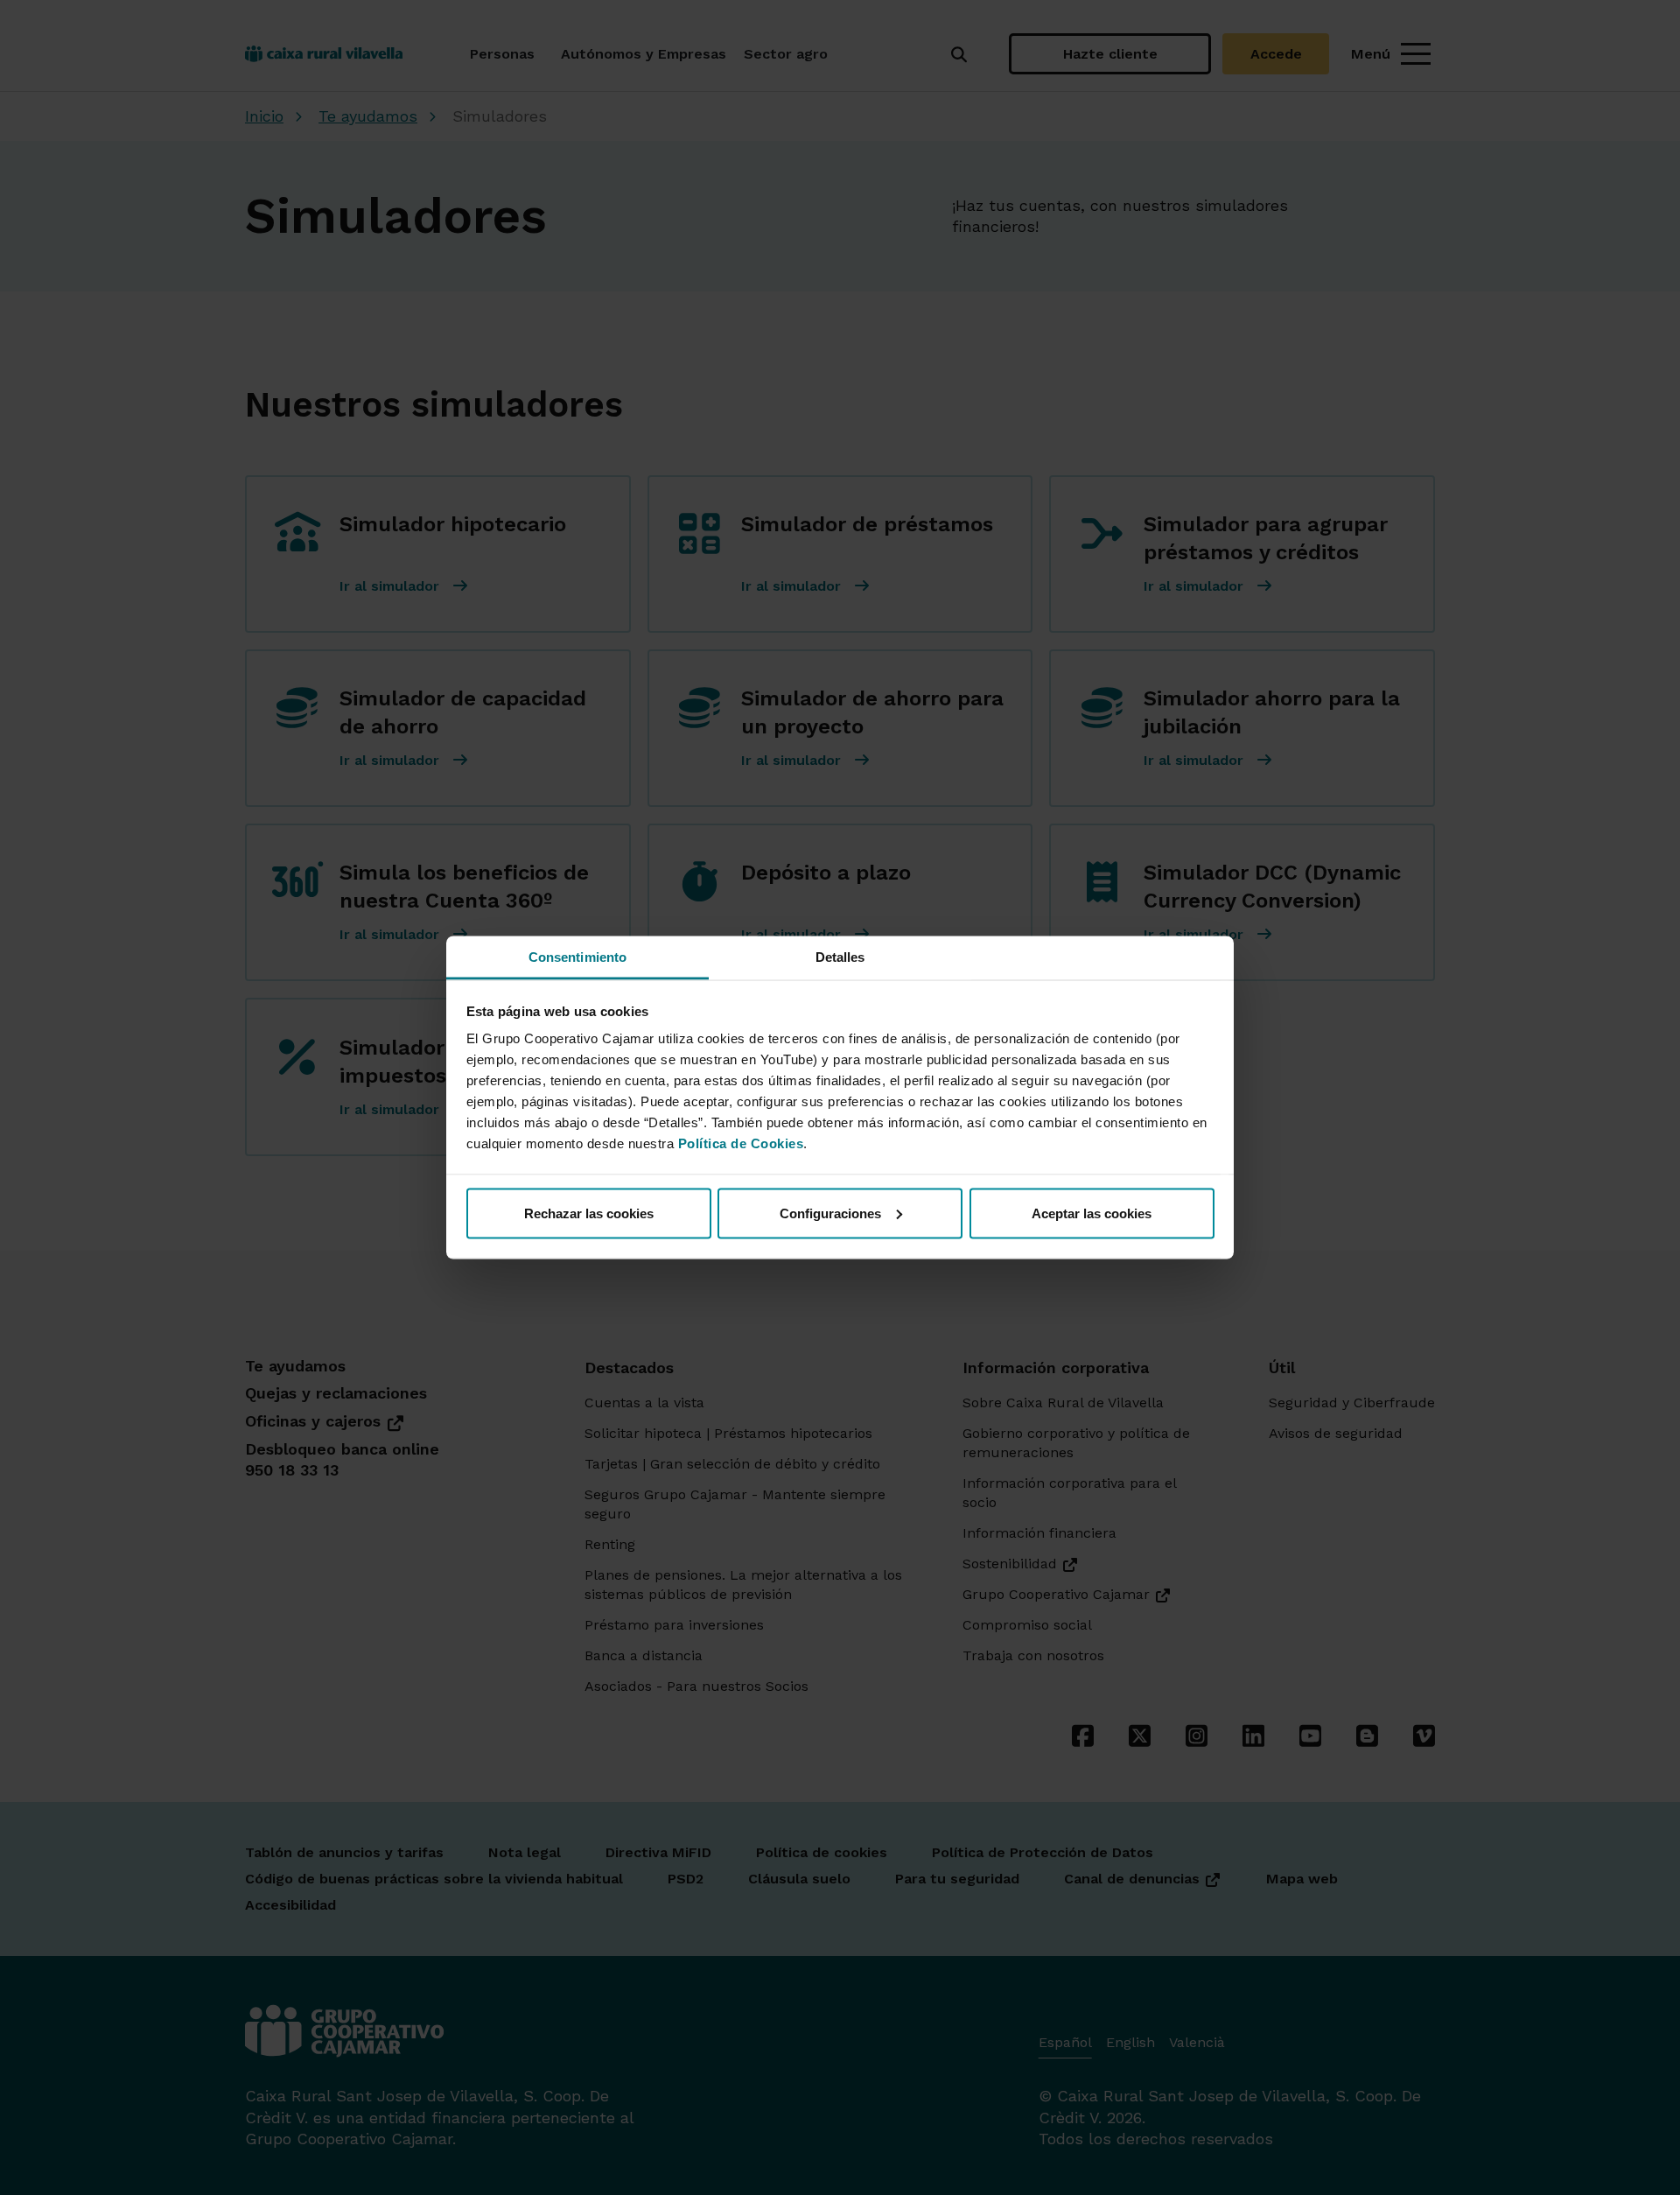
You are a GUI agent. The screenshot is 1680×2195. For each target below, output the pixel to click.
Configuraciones (830, 1213)
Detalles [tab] (840, 957)
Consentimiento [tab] (577, 957)
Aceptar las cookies (1092, 1213)
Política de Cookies (741, 1143)
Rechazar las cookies (589, 1213)
